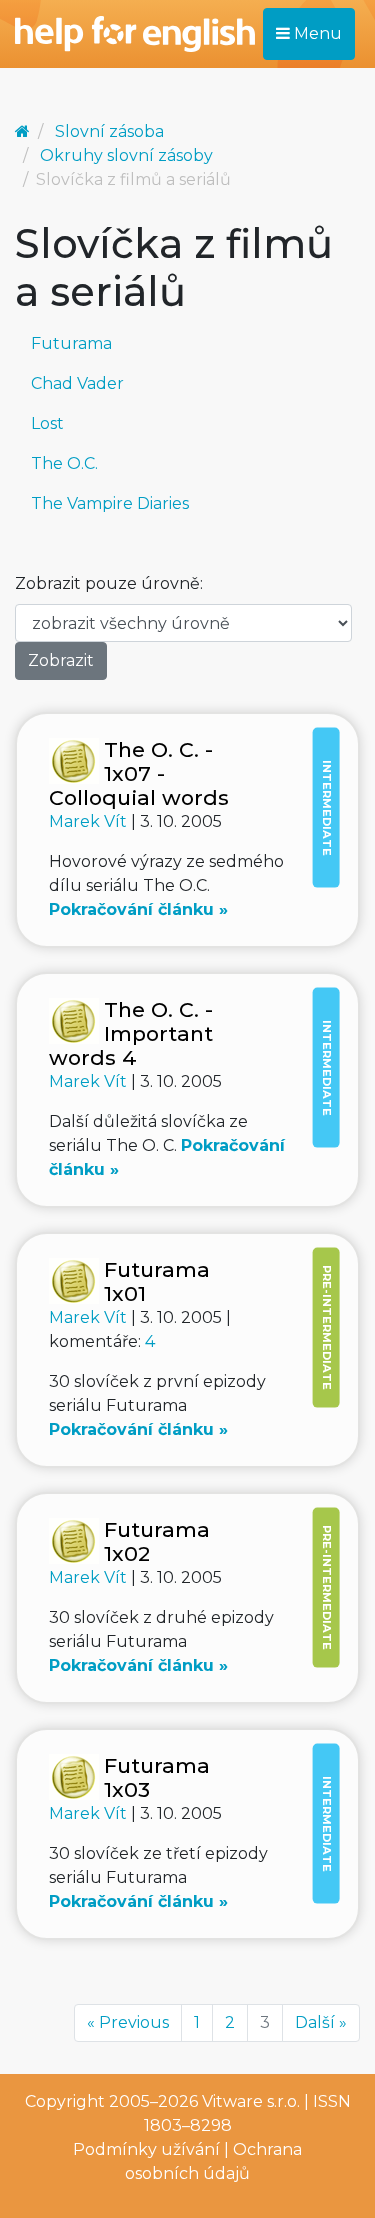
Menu (316, 33)
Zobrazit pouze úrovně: (109, 583)
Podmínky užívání (146, 2149)
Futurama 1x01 (157, 1281)
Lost (47, 423)
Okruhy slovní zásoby (126, 155)
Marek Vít (90, 821)
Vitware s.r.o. (251, 2101)
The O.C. (64, 463)
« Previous (128, 2022)
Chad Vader (77, 383)
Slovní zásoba (109, 131)
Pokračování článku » (138, 909)
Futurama (71, 343)
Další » (321, 2022)
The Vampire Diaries (110, 503)
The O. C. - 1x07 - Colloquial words (139, 773)
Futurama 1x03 (157, 1777)
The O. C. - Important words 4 (131, 1033)
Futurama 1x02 (157, 1541)
